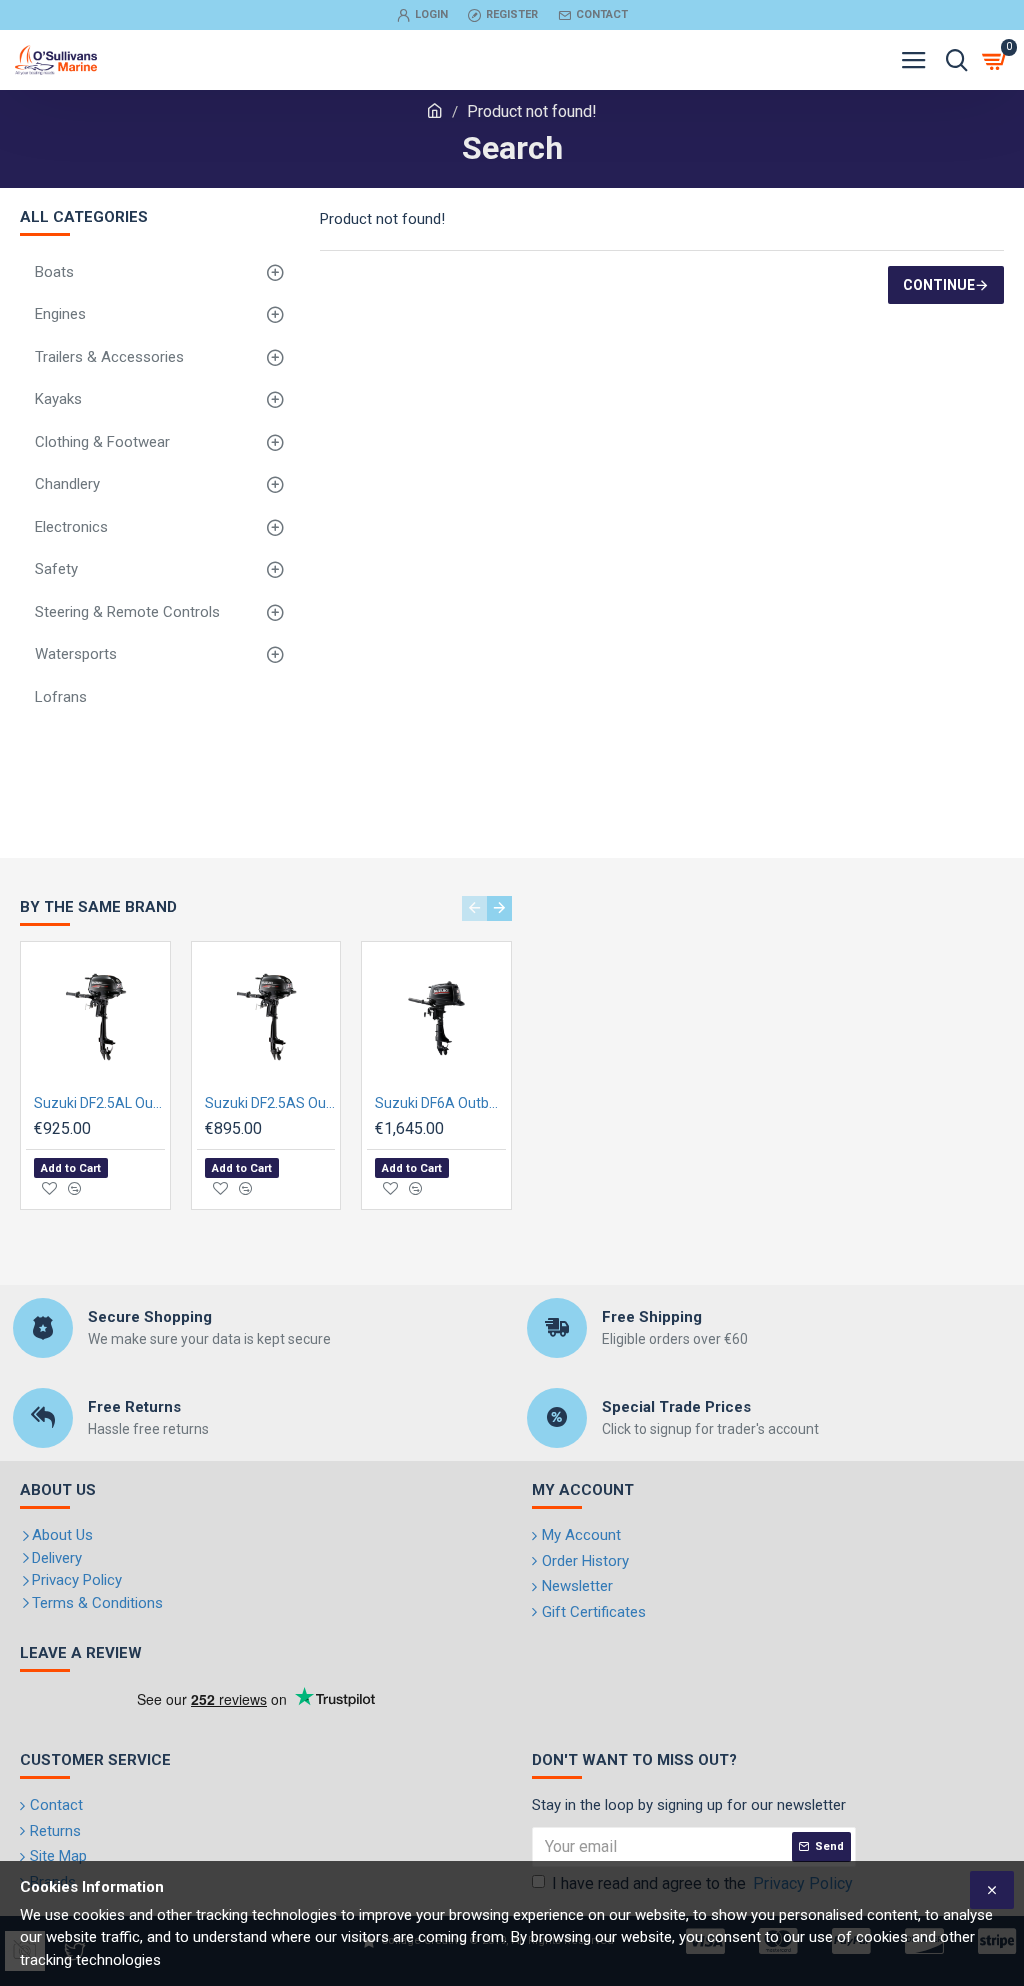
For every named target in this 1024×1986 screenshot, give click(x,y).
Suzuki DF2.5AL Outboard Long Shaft (99, 1103)
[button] (474, 908)
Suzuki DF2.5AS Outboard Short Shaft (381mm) (270, 1103)
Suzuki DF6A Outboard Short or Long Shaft (440, 1103)
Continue (939, 285)
